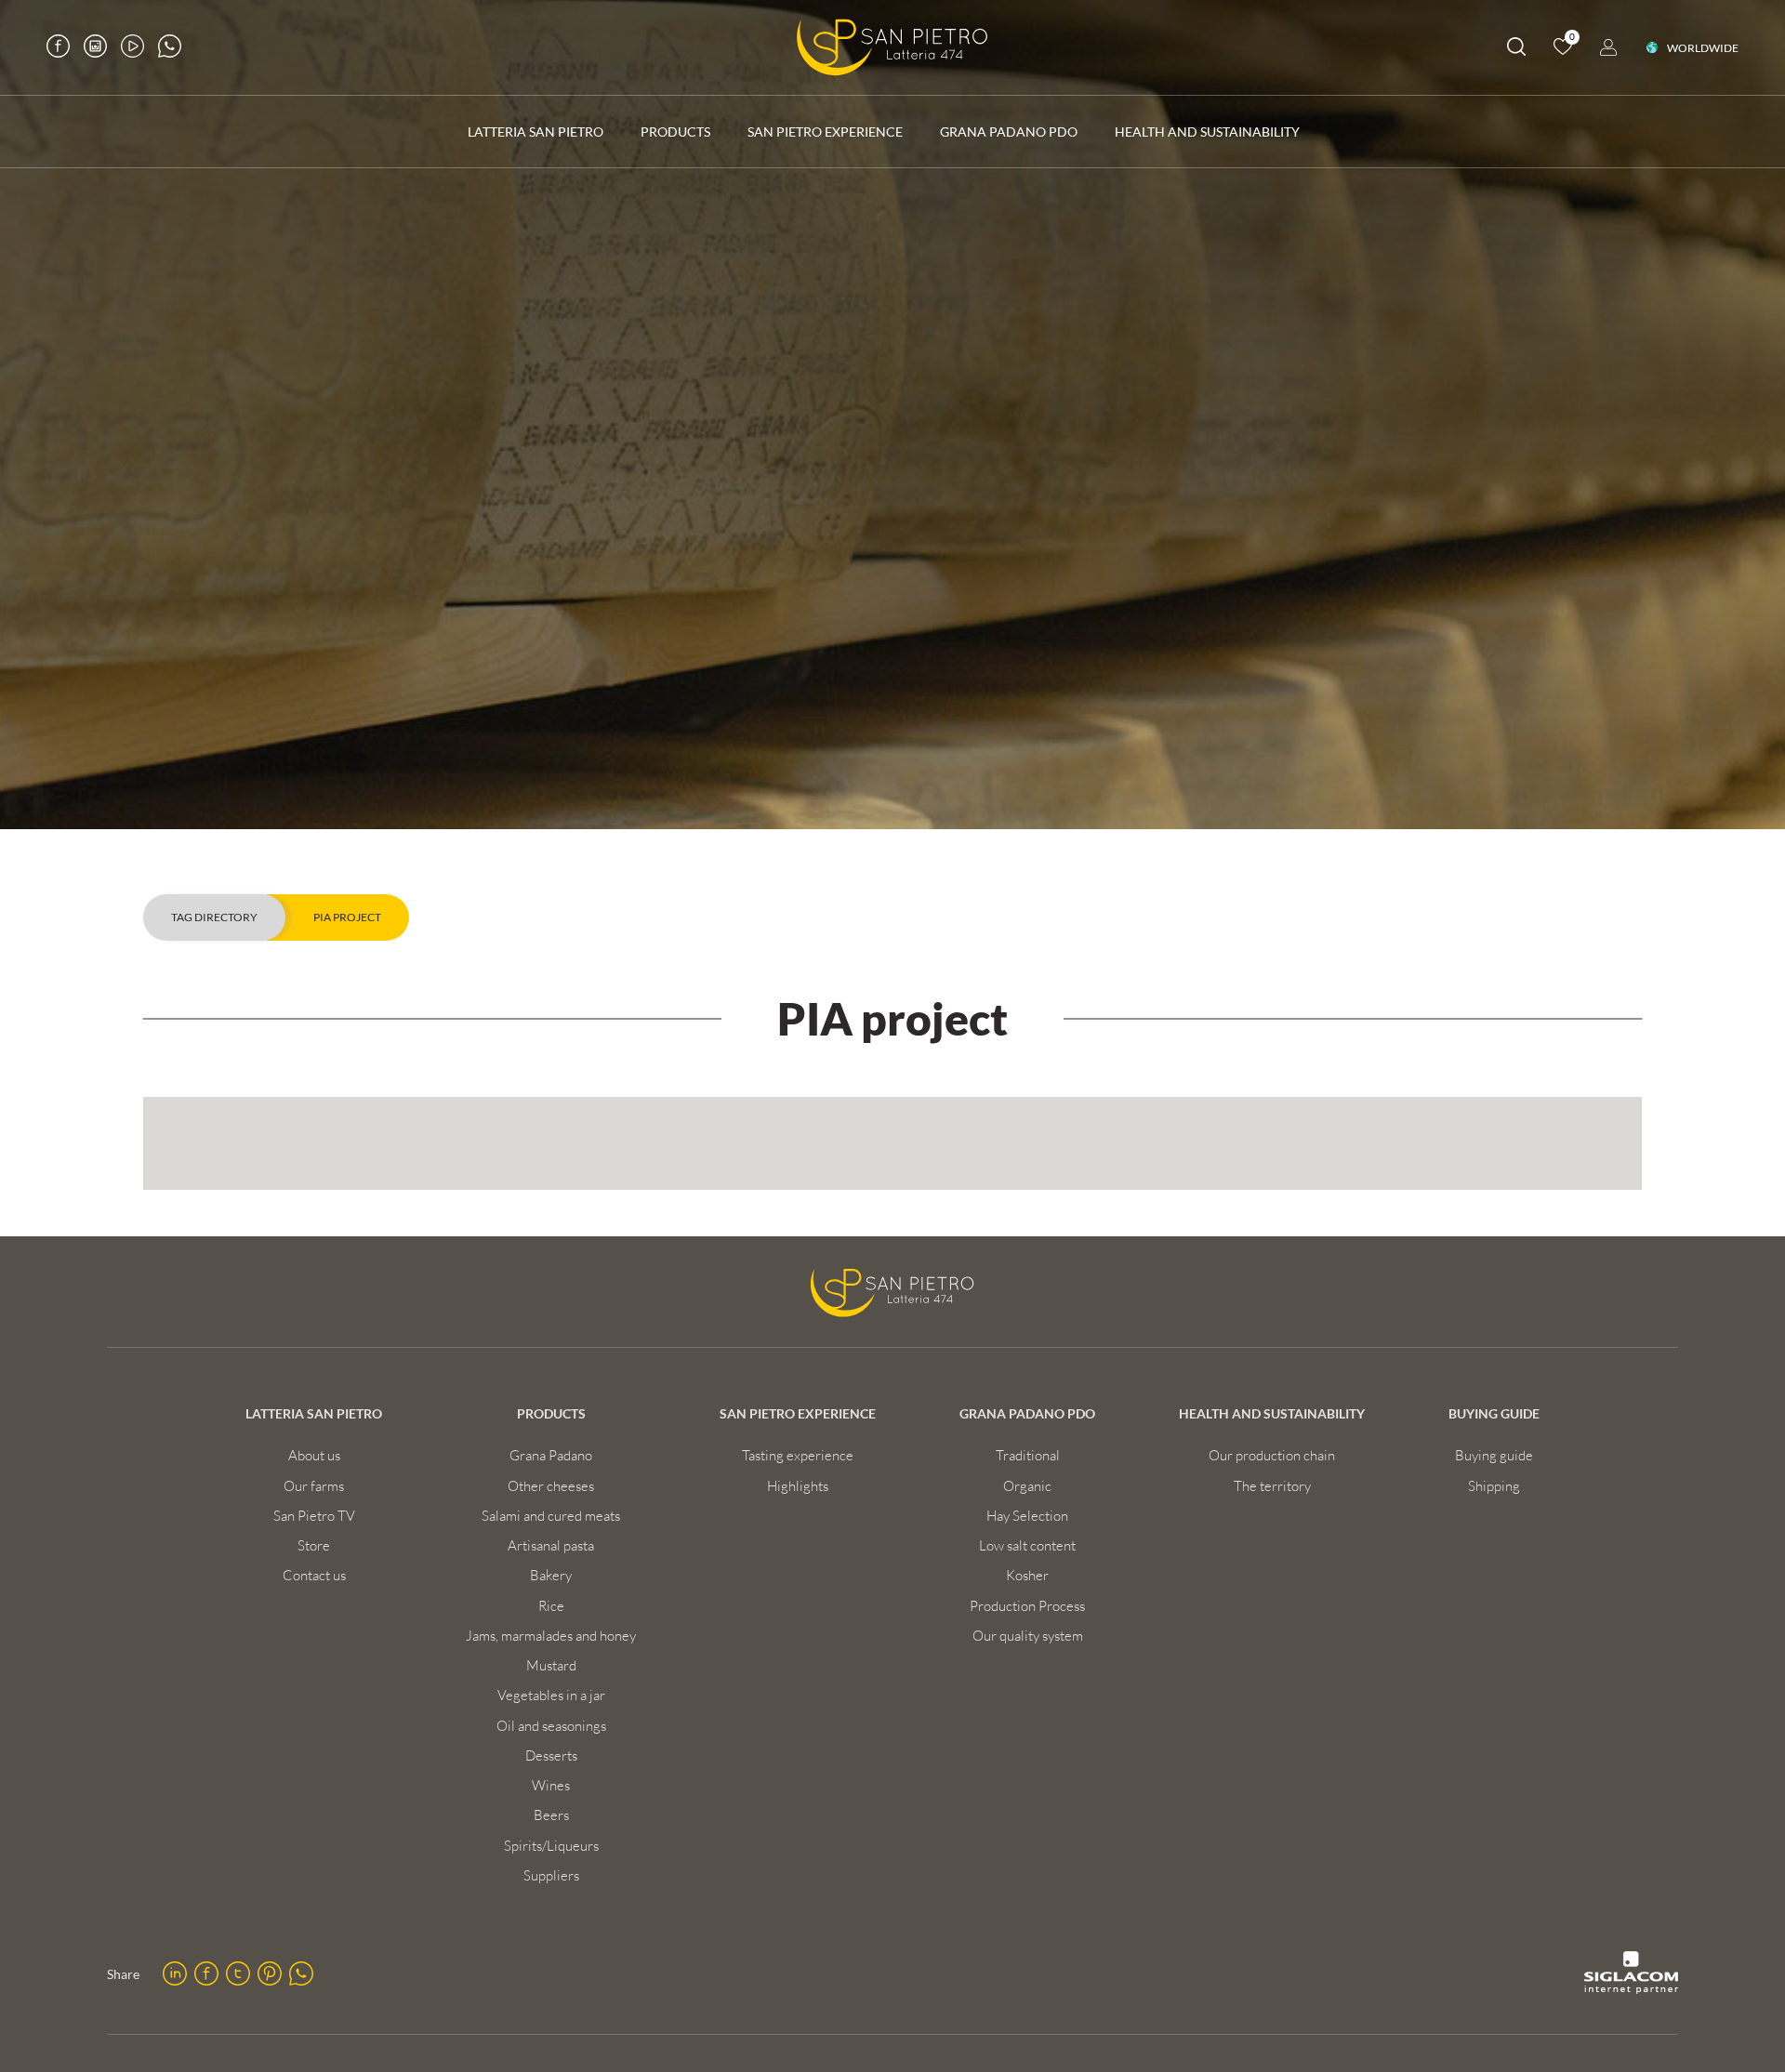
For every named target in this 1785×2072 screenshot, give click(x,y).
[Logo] (892, 47)
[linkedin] (175, 1973)
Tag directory (214, 917)
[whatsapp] (301, 1973)
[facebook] (206, 1973)
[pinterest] (270, 1973)
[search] (1516, 50)
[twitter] (238, 1973)
